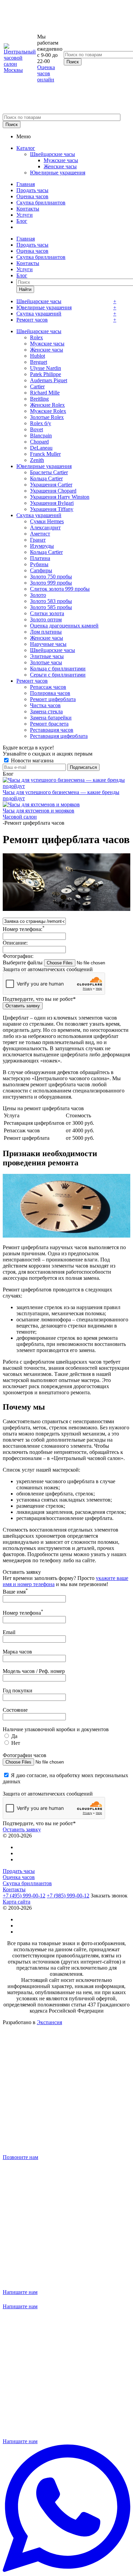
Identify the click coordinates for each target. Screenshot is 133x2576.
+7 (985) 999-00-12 (68, 1896)
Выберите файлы (23, 963)
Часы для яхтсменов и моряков (39, 811)
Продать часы (32, 190)
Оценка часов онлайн (46, 73)
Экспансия (49, 2022)
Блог (22, 221)
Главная (26, 184)
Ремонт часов (32, 320)
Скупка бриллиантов (41, 203)
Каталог (26, 148)
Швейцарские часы (53, 154)
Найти (25, 289)
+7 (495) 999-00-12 (24, 1896)
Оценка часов (32, 196)
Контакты (28, 209)
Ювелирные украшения (58, 173)
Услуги (25, 215)
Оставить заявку (22, 1829)
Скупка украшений (39, 314)
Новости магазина (32, 761)
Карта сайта (17, 1902)
